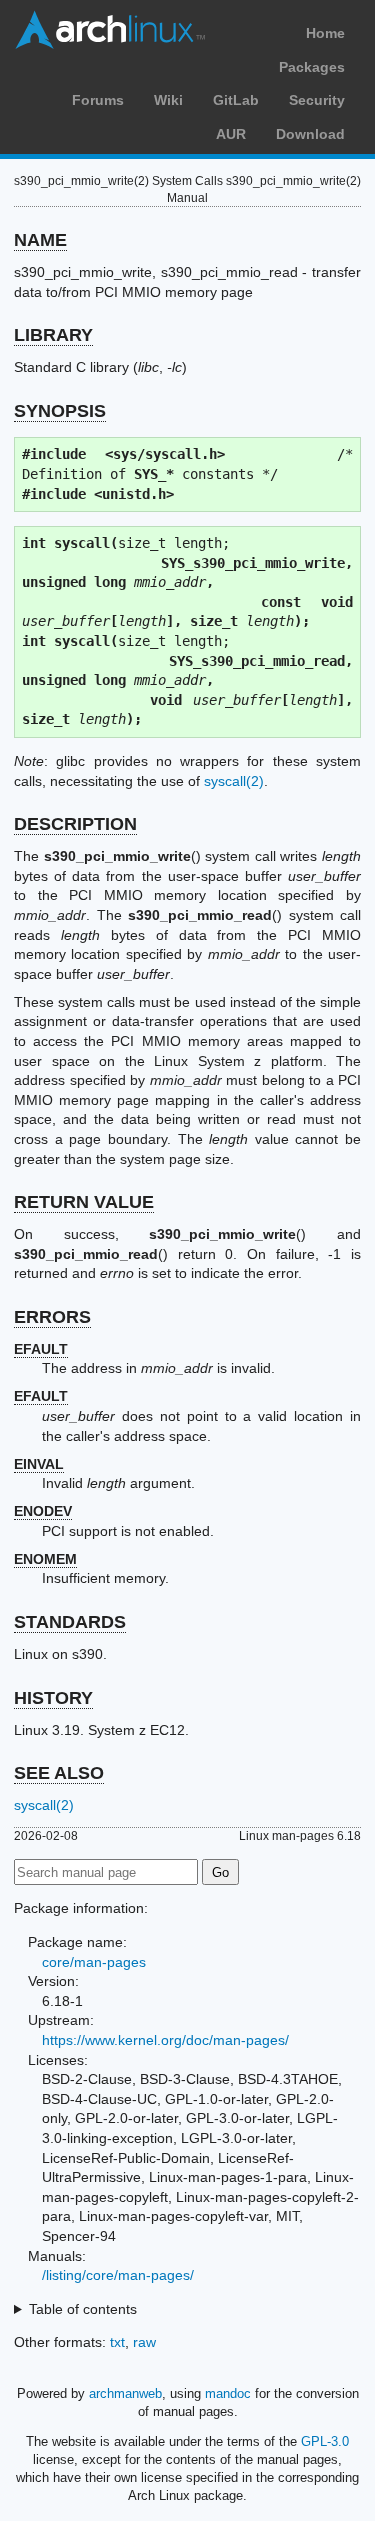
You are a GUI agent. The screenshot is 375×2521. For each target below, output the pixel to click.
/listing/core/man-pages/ (118, 2275)
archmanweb (125, 2393)
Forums (98, 100)
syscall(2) (234, 781)
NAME (40, 240)
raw (144, 2342)
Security (317, 100)
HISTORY (53, 1698)
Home (325, 33)
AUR (231, 134)
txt (117, 2342)
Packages (312, 67)
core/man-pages (94, 1962)
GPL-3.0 (325, 2441)
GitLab (236, 100)
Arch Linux (110, 30)
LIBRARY (53, 335)
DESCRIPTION (75, 824)
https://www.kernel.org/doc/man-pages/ (165, 2040)
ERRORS (52, 1317)
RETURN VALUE (84, 1202)
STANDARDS (70, 1622)
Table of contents (83, 2309)
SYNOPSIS (60, 411)
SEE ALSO (59, 1773)
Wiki (168, 100)
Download (310, 134)
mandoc (228, 2393)
